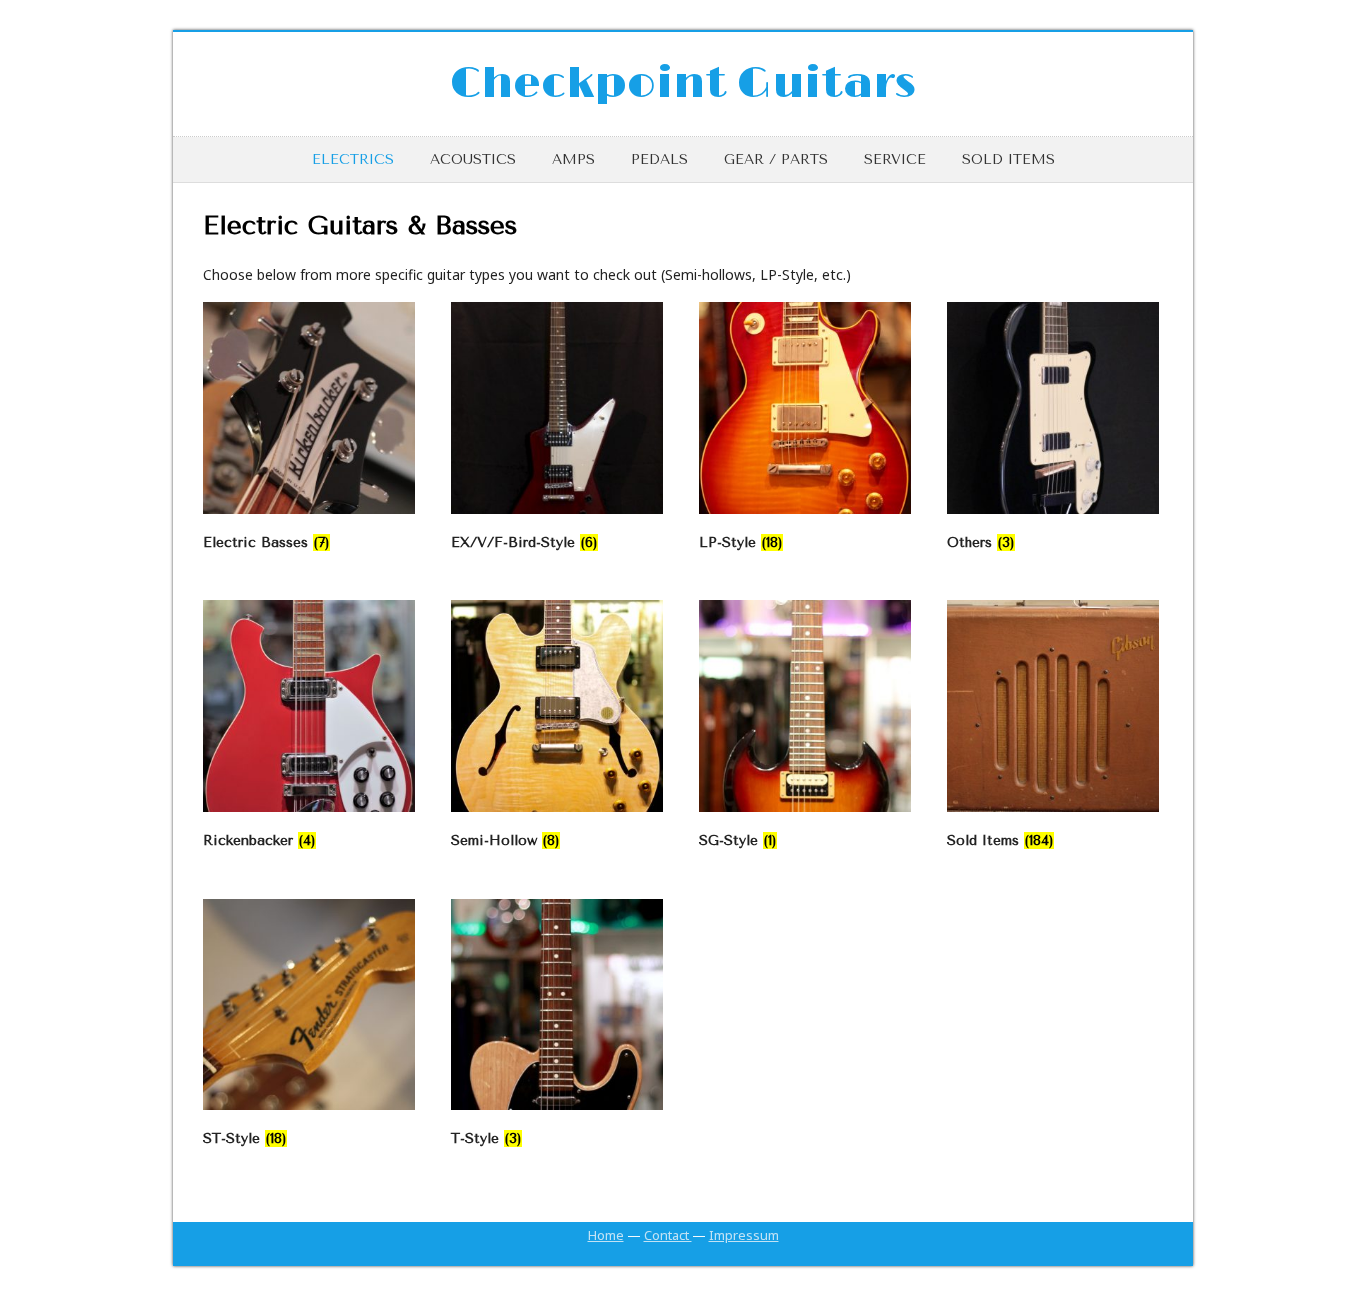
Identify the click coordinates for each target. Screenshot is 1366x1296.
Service (895, 159)
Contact (668, 1235)
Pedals (659, 159)
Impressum (744, 1235)
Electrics (353, 159)
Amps (573, 159)
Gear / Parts (776, 159)
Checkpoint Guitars (683, 84)
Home (606, 1235)
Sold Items (1008, 159)
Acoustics (473, 159)
